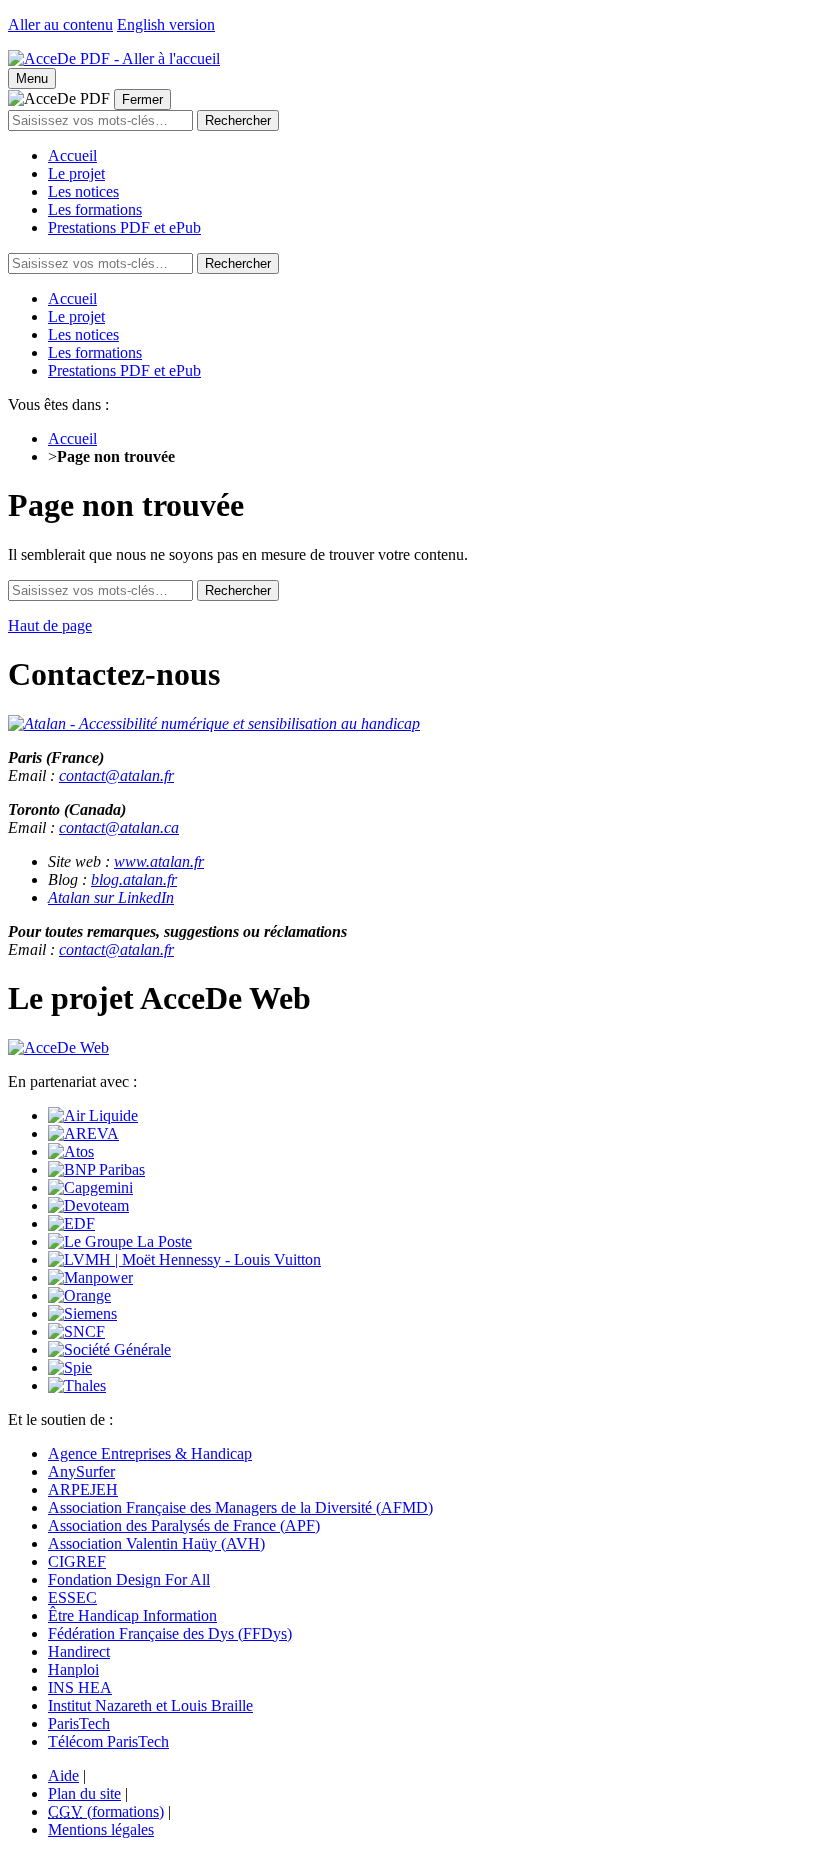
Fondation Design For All (129, 1579)
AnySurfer (81, 1471)
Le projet (76, 173)
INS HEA (80, 1687)
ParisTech (79, 1723)
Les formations (95, 209)
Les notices (83, 191)
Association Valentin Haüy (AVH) (156, 1543)
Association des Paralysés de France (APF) (184, 1525)
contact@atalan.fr (116, 775)
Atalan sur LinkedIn (111, 897)
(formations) (106, 1811)
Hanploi (73, 1669)
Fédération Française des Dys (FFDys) (170, 1633)
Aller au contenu (60, 24)
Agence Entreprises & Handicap (150, 1453)
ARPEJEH (83, 1489)
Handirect (79, 1651)
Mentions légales (101, 1829)
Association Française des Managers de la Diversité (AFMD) (240, 1507)
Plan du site (84, 1793)
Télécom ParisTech (108, 1741)
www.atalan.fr (159, 861)
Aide (63, 1775)
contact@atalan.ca (119, 827)
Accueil (72, 155)
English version (166, 24)
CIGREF (77, 1561)
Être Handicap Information (132, 1615)
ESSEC (72, 1597)
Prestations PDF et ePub (124, 227)
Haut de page (50, 625)
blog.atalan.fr (134, 879)
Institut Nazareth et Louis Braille (150, 1705)
